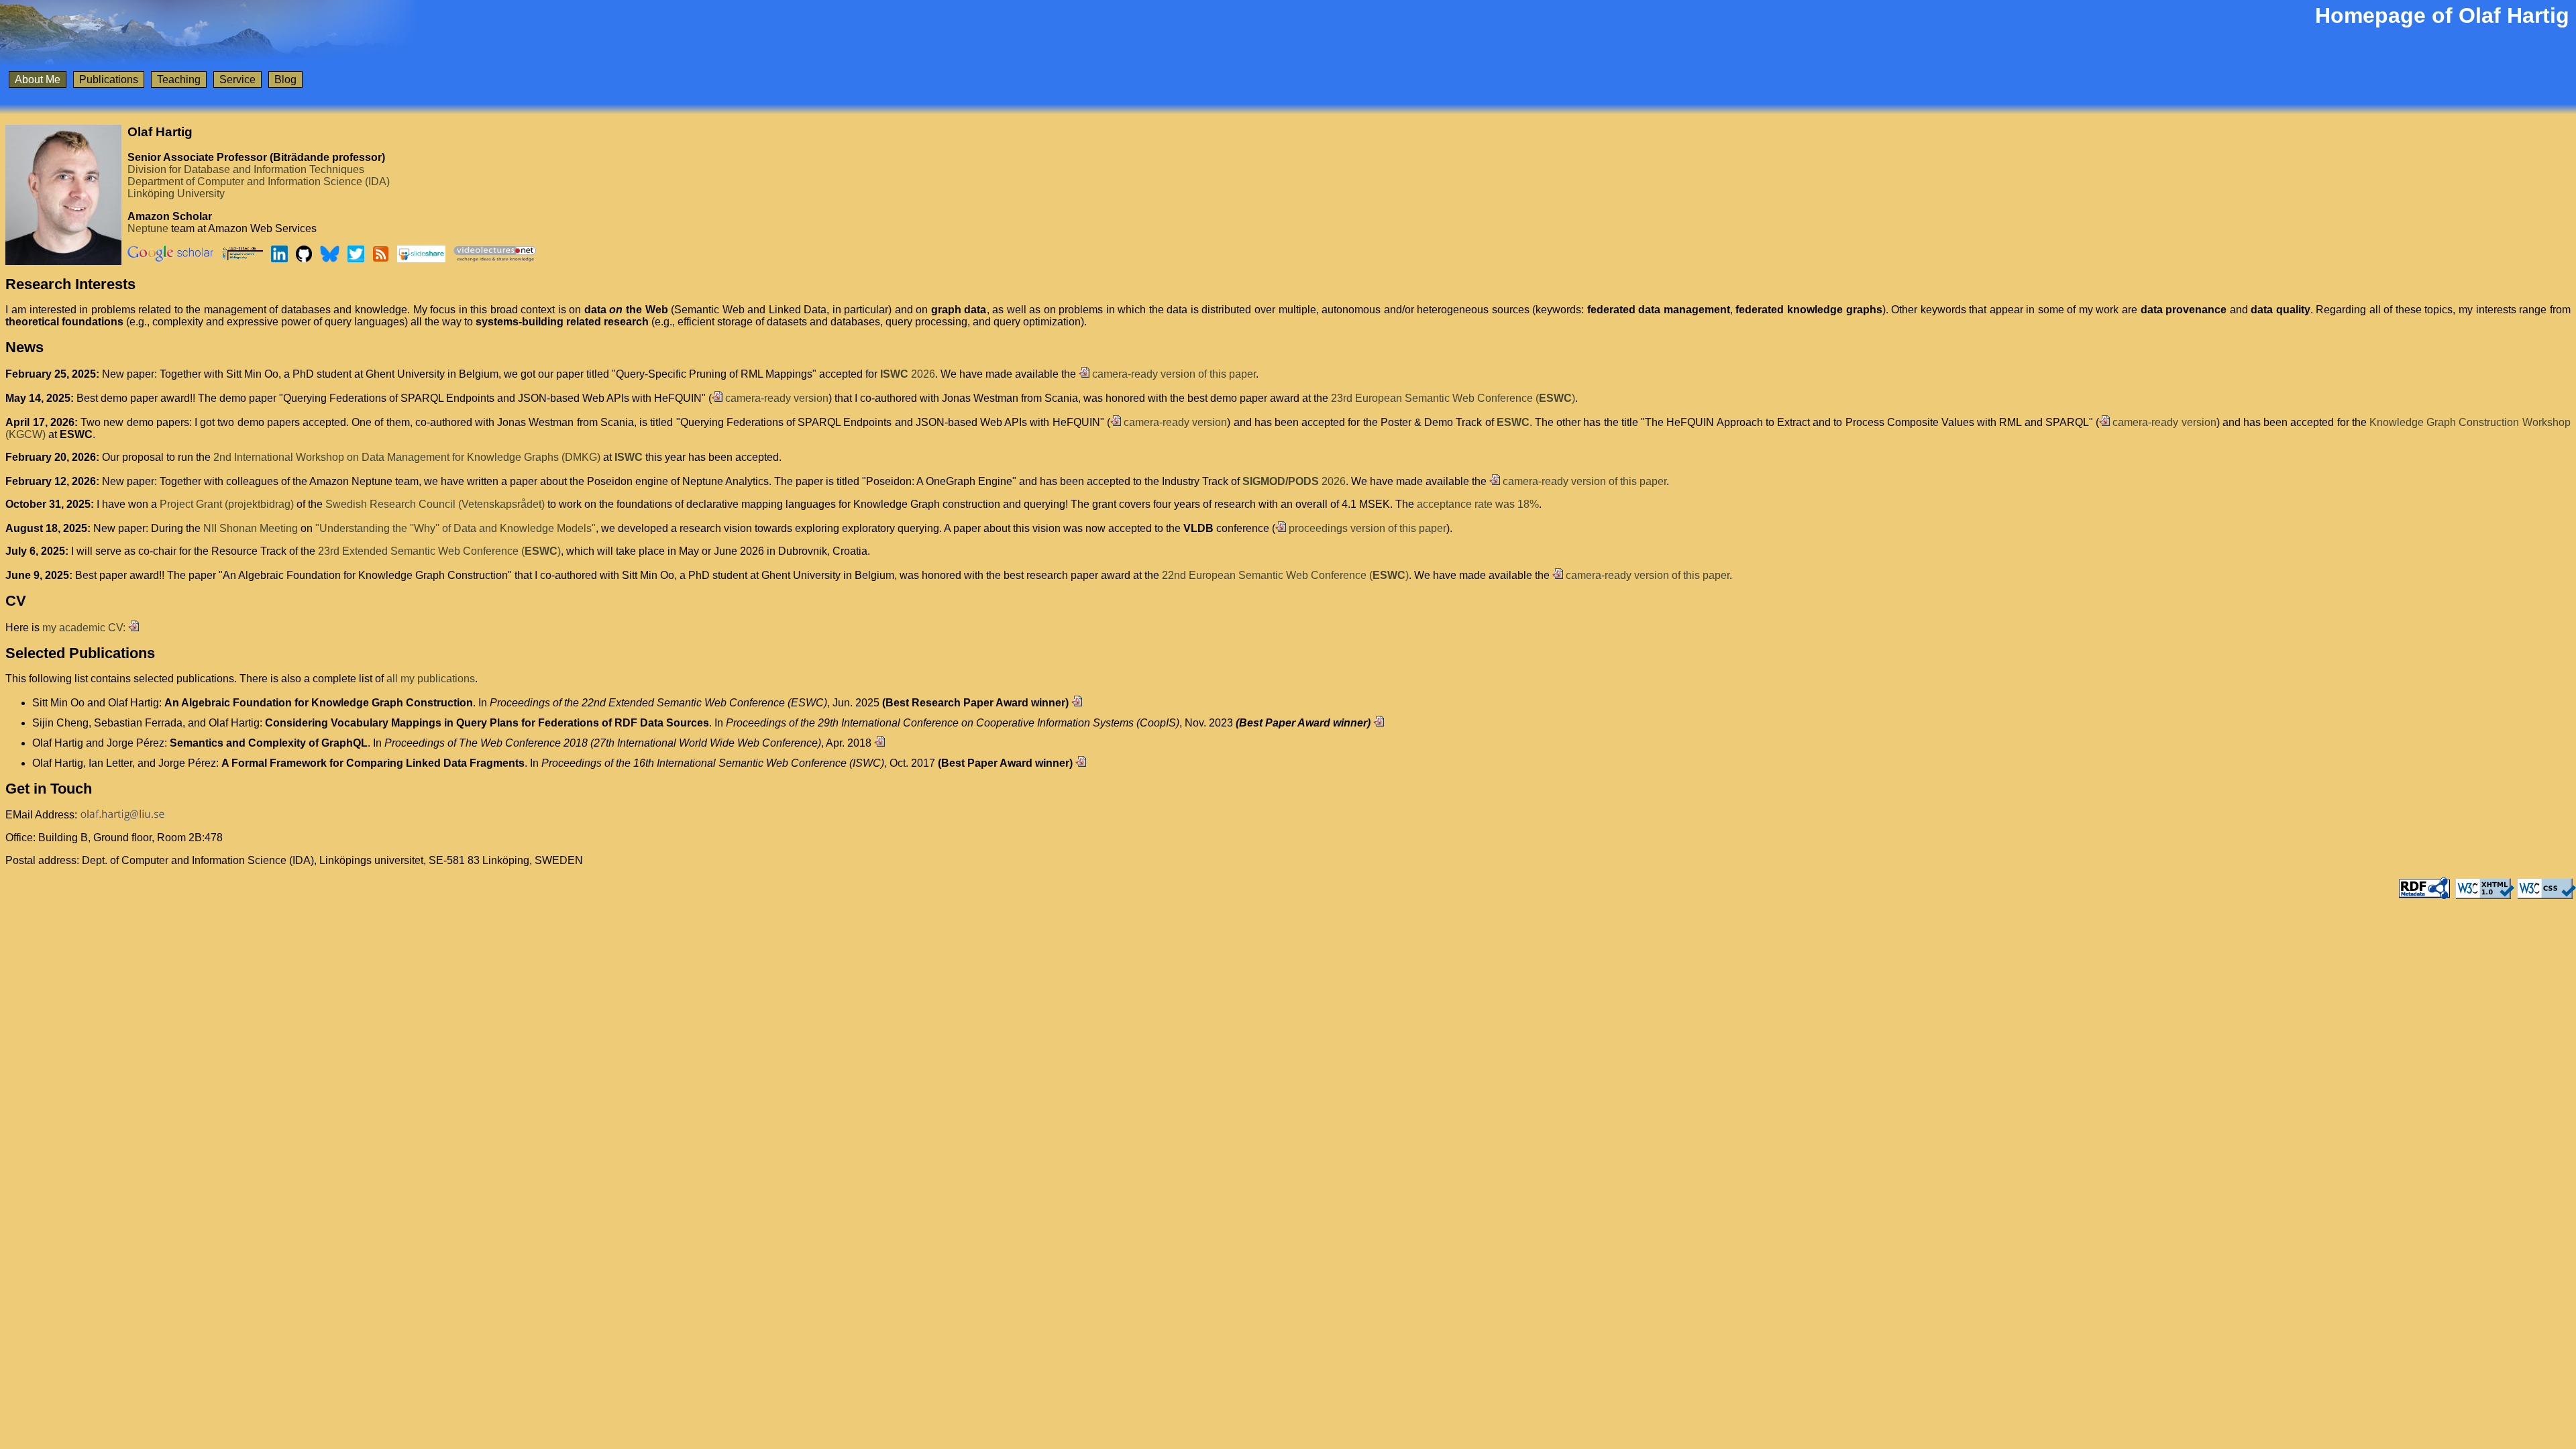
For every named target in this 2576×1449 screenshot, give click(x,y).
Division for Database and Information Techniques (246, 169)
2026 (908, 374)
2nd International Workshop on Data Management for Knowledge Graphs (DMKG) (407, 457)
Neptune (148, 228)
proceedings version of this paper (1366, 528)
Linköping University (176, 194)
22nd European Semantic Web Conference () (1285, 575)
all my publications (431, 679)
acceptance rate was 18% (1478, 504)
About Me (38, 79)
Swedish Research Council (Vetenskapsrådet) (435, 504)
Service (237, 79)
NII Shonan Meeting (251, 528)
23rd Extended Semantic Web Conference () (439, 551)
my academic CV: (85, 628)
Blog (285, 79)
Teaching (179, 79)
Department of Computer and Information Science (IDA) (259, 181)
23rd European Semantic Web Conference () (1453, 398)
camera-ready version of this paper (1173, 374)
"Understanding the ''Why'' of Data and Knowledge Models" (455, 528)
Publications (109, 79)
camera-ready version (775, 398)
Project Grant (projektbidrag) (227, 504)
